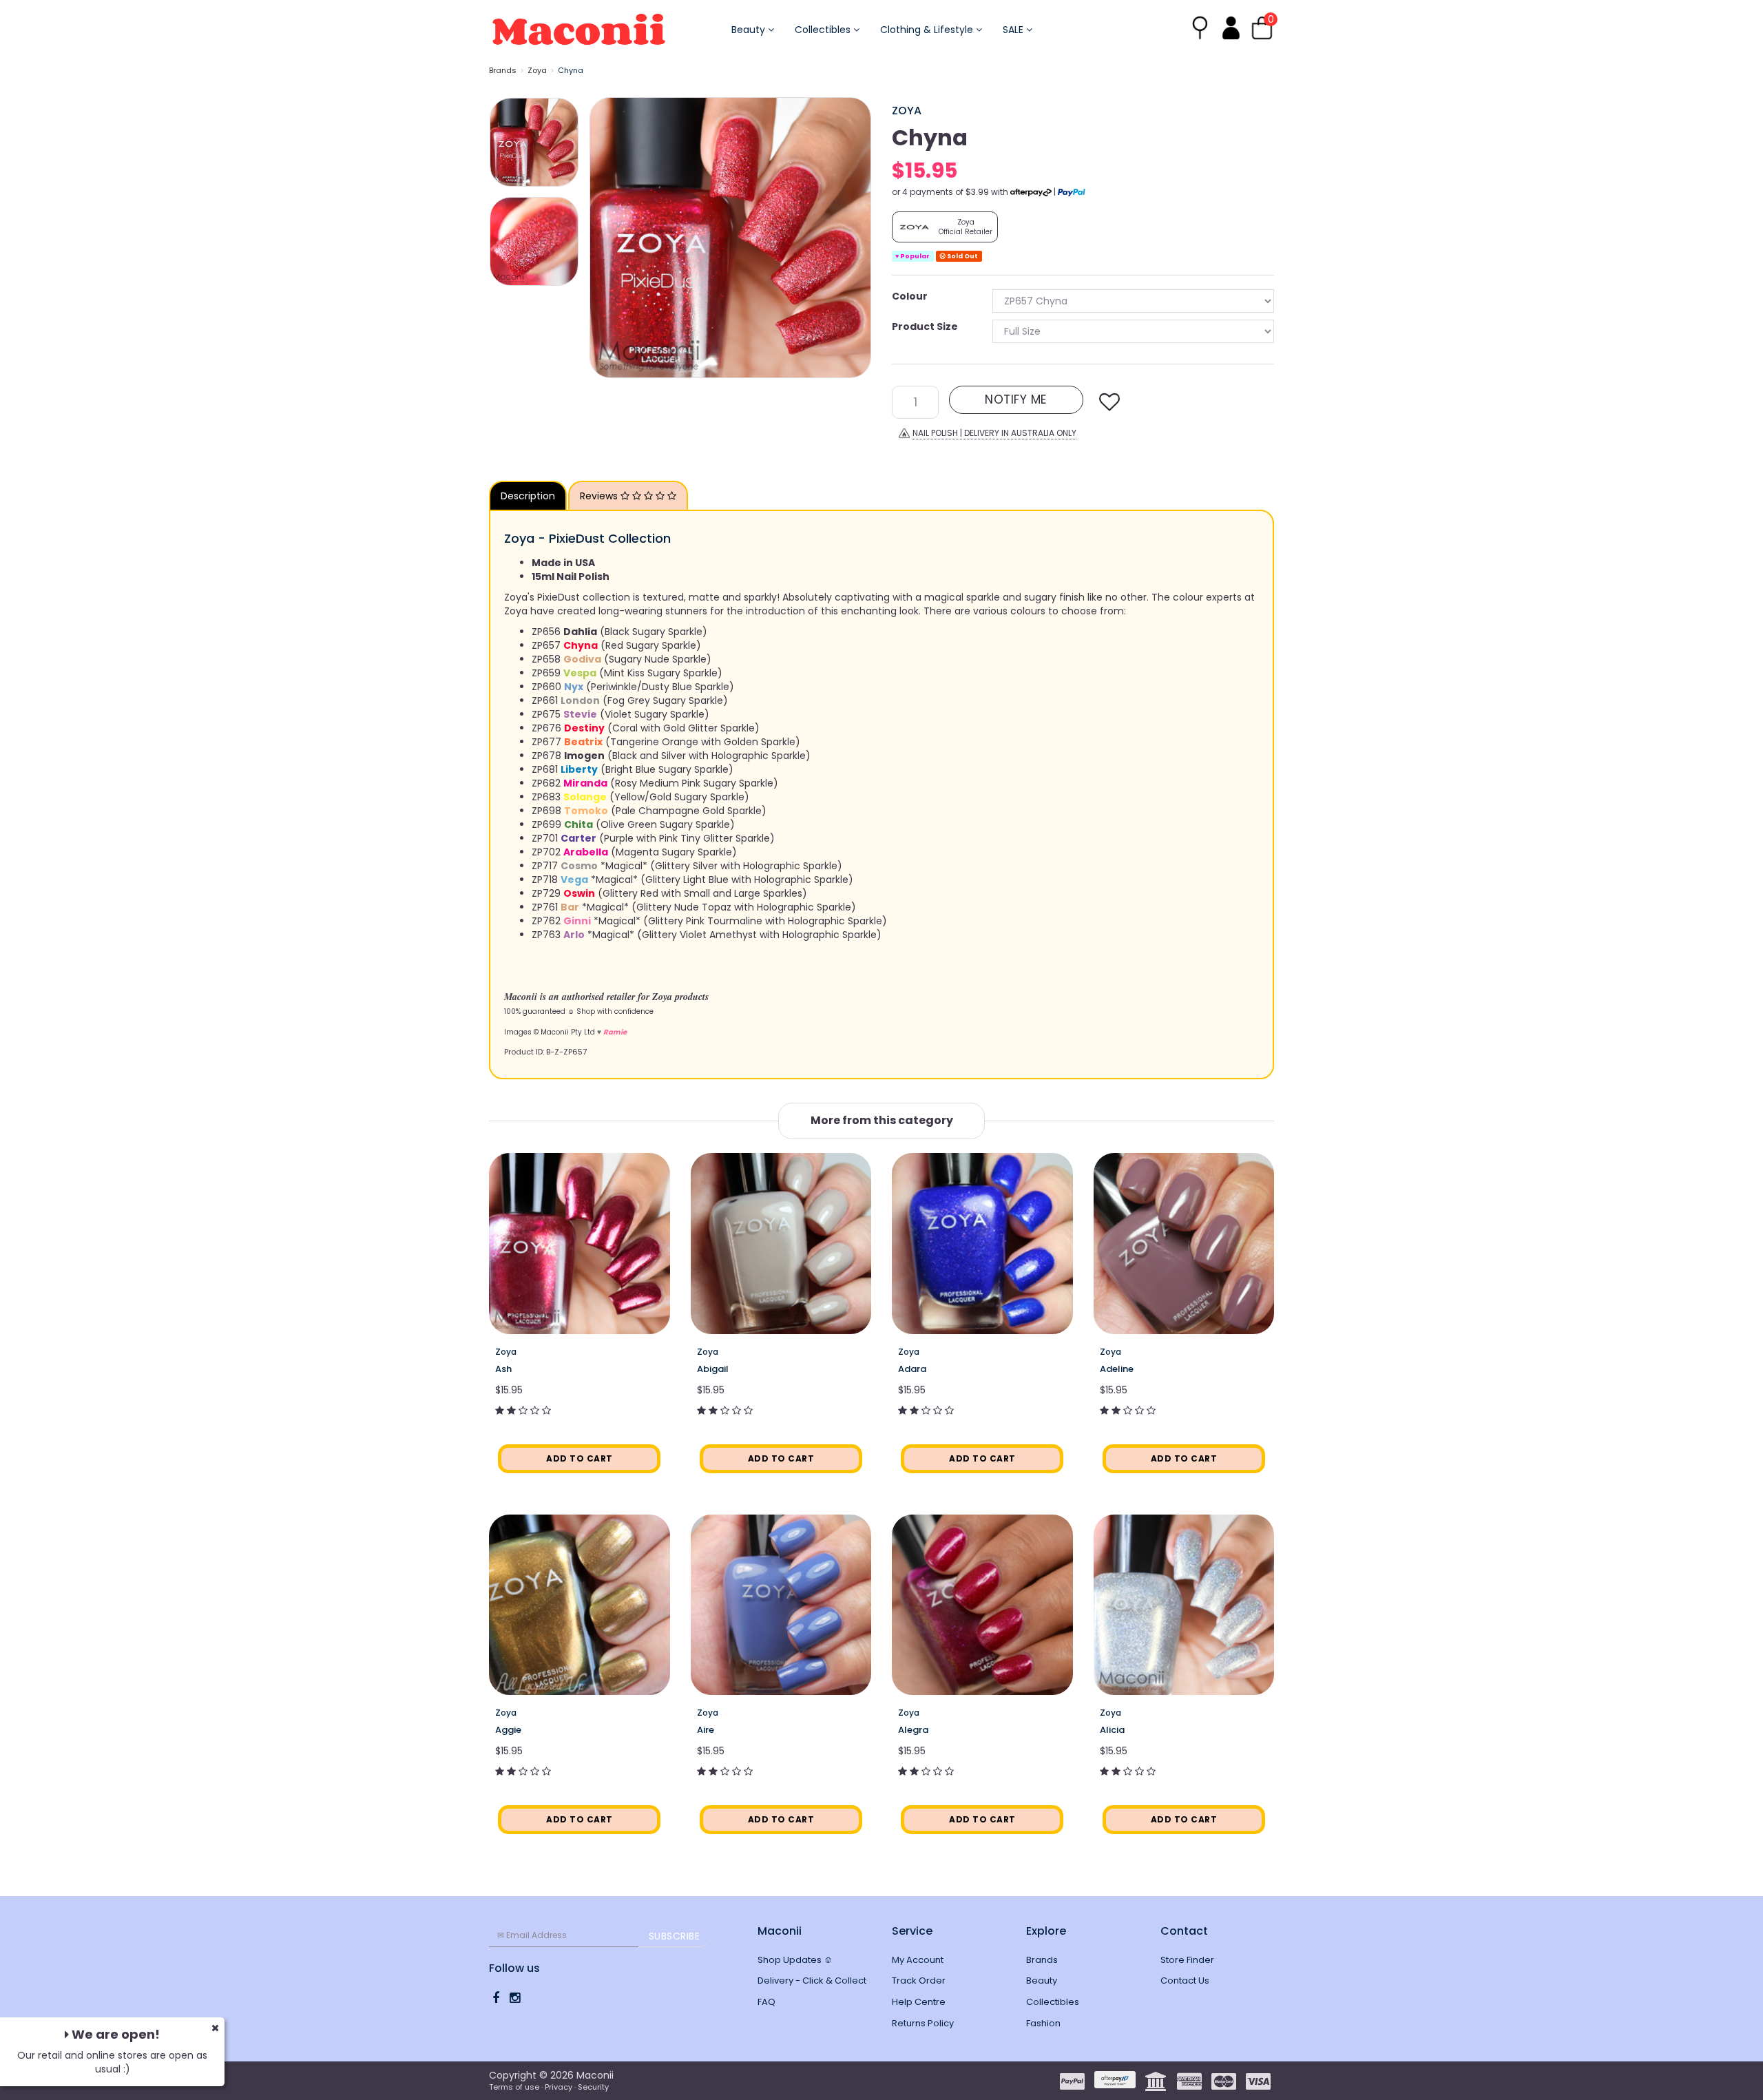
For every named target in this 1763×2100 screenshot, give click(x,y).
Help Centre (919, 2002)
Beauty (750, 30)
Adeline (1117, 1369)
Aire (706, 1730)
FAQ (766, 2002)
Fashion (1043, 2023)
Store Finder (1187, 1960)
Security (593, 2087)
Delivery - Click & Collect (812, 1981)
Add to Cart (580, 1458)
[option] (730, 238)
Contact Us (1185, 1981)
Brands (503, 70)
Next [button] (854, 238)
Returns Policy (923, 2023)
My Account (918, 1960)
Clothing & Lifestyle (928, 30)
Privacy (559, 2087)
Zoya (537, 70)
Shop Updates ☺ (795, 1960)
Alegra (913, 1730)
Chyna (571, 70)
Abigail (713, 1369)
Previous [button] (607, 238)
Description (528, 496)
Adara (912, 1369)
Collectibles (824, 30)
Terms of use (514, 2087)
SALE (1014, 30)
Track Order (919, 1981)
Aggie (508, 1730)
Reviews (600, 496)
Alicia (1112, 1730)
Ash (503, 1369)
